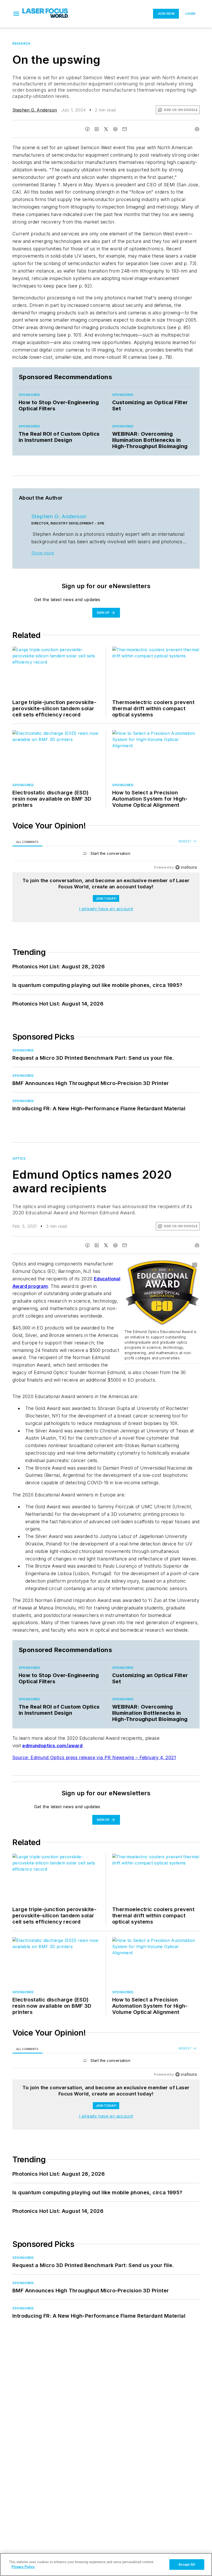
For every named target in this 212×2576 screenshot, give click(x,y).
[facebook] (87, 129)
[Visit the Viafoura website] (186, 867)
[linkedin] (97, 129)
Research (21, 43)
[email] (125, 129)
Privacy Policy (23, 2567)
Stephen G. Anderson (35, 110)
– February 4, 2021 (156, 1757)
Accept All (187, 2565)
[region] (106, 855)
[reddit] (115, 129)
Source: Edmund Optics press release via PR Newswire (74, 1757)
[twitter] (106, 129)
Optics (19, 1158)
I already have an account (106, 909)
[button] (16, 14)
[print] (197, 129)
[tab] (27, 842)
